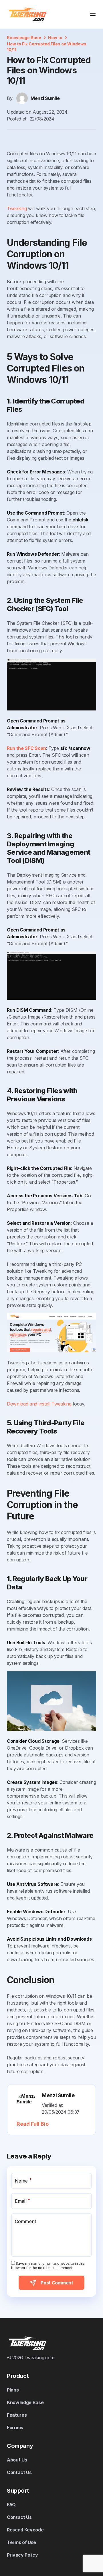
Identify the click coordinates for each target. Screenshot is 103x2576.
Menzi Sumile (45, 98)
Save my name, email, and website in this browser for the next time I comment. (48, 2266)
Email (22, 2201)
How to (55, 38)
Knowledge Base (24, 38)
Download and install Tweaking (39, 1404)
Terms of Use (21, 2542)
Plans (13, 2390)
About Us (17, 2460)
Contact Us (19, 2472)
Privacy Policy (22, 2555)
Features (17, 2415)
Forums (15, 2428)
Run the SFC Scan (26, 748)
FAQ (11, 2505)
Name (23, 2181)
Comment (25, 2221)
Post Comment (57, 2283)
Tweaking (17, 208)
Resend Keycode (25, 2530)
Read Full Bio (33, 2124)
